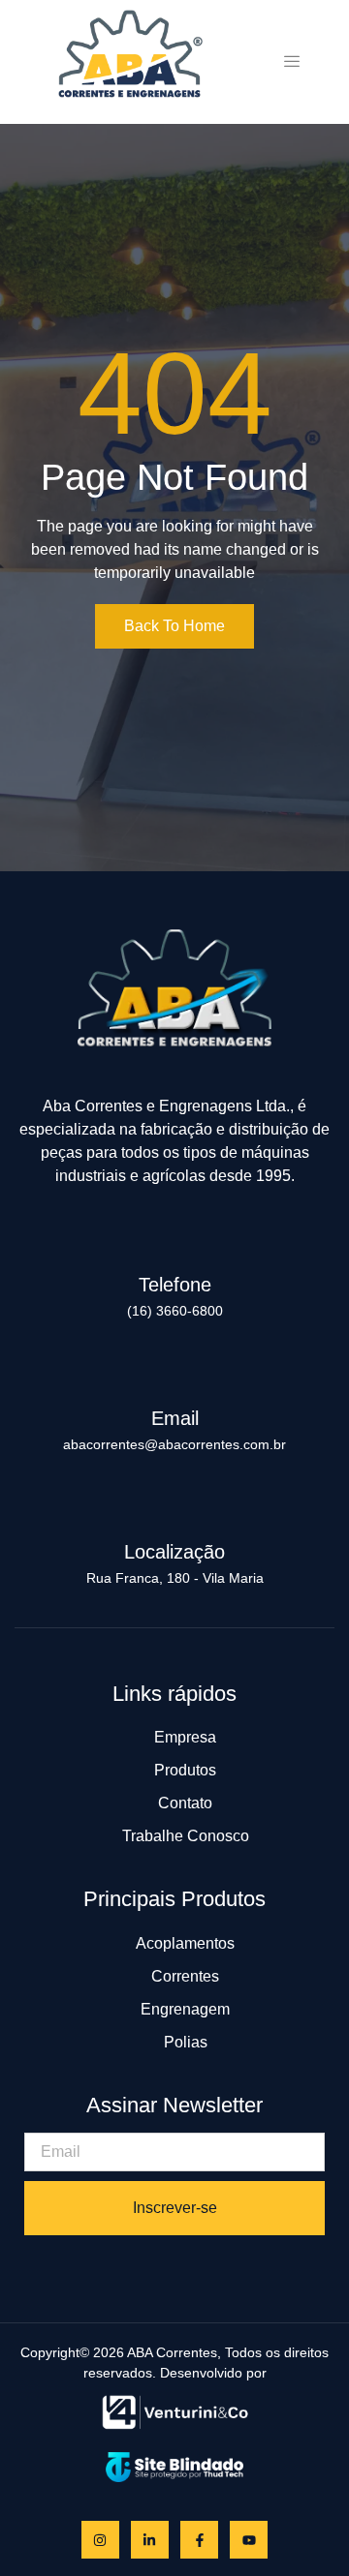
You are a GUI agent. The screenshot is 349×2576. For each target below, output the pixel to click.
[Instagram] (100, 2540)
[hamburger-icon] (291, 62)
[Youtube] (249, 2540)
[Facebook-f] (199, 2540)
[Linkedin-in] (150, 2540)
